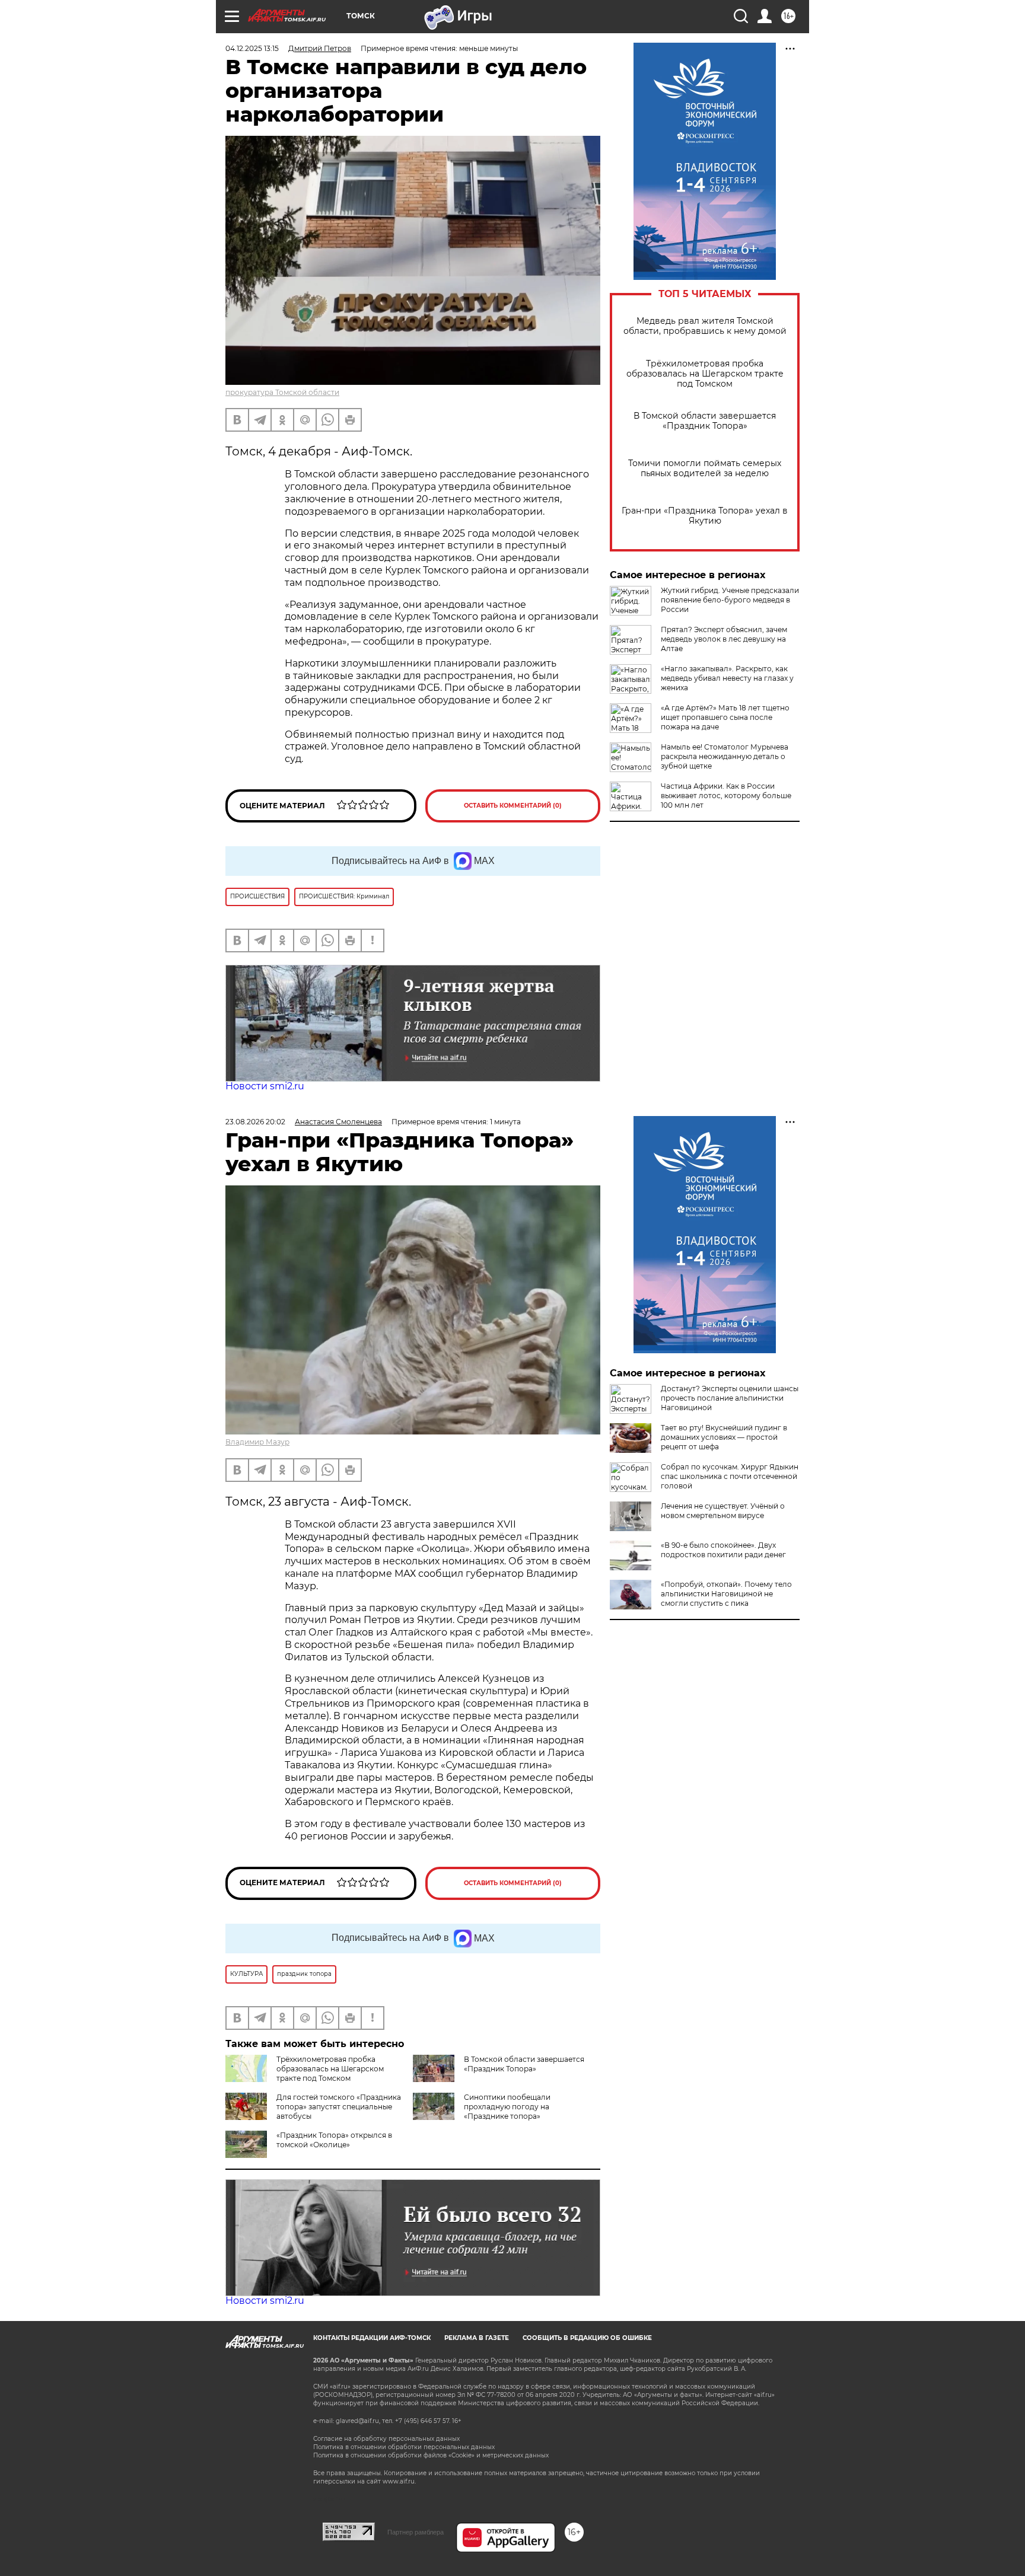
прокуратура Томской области (282, 392)
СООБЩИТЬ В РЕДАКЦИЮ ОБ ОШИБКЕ (587, 2338)
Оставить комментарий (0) (513, 806)
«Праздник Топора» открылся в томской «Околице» (334, 2140)
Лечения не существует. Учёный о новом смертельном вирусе (723, 1511)
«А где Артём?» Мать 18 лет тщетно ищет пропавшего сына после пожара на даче (725, 717)
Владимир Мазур (257, 1442)
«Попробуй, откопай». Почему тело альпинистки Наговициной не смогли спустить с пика (726, 1594)
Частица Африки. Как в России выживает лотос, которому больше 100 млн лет (726, 796)
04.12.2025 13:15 (252, 48)
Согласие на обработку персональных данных (386, 2439)
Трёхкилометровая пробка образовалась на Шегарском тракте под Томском (705, 374)
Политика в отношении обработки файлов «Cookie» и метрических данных (431, 2455)
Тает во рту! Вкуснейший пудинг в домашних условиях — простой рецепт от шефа (724, 1437)
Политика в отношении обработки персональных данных (404, 2447)
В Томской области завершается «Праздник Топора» (705, 421)
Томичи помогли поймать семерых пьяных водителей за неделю (705, 468)
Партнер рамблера (416, 2532)
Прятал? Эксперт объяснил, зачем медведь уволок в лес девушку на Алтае (724, 639)
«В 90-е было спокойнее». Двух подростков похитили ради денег (723, 1550)
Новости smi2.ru (265, 1086)
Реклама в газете (477, 2338)
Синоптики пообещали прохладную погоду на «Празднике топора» (507, 2107)
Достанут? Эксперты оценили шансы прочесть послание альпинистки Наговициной (730, 1398)
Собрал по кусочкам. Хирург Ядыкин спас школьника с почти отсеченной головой (730, 1476)
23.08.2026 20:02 (255, 1122)
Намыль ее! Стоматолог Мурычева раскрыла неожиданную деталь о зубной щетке (725, 756)
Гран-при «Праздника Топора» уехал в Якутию (705, 516)
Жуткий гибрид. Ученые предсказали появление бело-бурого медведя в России (730, 600)
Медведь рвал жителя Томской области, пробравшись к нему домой (705, 326)
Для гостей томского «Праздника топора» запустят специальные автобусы (339, 2107)
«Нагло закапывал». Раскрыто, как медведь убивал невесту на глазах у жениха (727, 678)
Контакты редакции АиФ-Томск (372, 2338)
